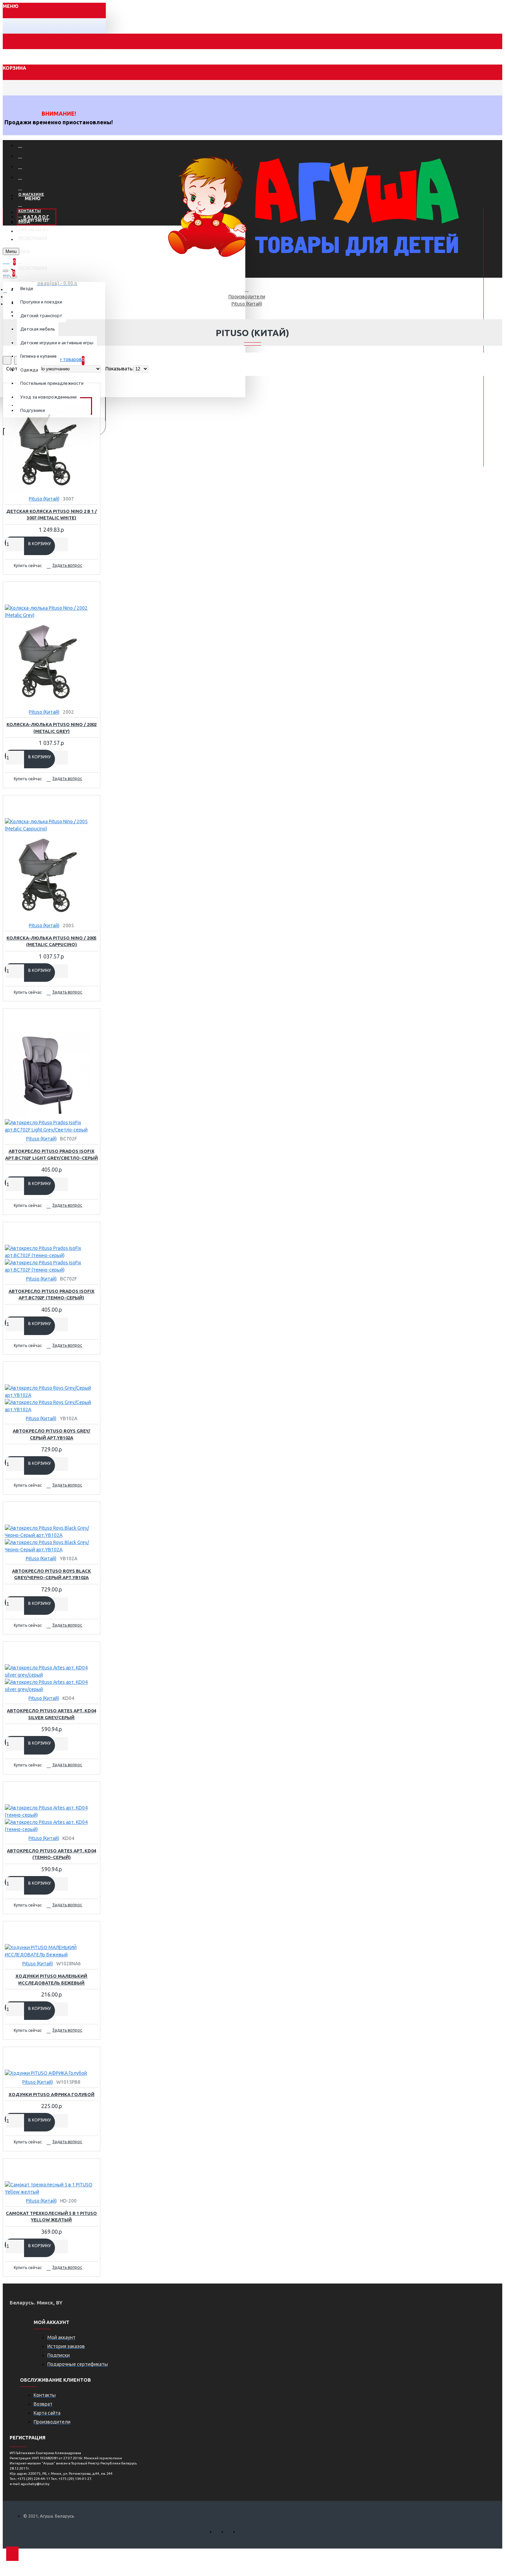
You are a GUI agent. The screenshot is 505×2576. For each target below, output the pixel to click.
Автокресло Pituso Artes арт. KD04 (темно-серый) (51, 1854)
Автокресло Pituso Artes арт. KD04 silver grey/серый (51, 1714)
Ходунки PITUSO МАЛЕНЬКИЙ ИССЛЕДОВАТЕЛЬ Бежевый (51, 1979)
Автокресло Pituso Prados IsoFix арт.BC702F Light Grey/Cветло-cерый (52, 1154)
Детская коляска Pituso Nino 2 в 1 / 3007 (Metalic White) (52, 515)
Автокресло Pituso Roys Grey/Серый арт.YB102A (52, 1434)
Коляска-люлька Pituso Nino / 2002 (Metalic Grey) (52, 728)
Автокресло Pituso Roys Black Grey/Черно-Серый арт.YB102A (52, 1574)
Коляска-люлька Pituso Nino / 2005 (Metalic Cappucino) (52, 941)
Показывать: (120, 369)
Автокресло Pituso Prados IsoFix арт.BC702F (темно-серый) (52, 1295)
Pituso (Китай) (247, 304)
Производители (247, 297)
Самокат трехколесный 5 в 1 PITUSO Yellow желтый (51, 2217)
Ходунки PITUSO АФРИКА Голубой (52, 2094)
